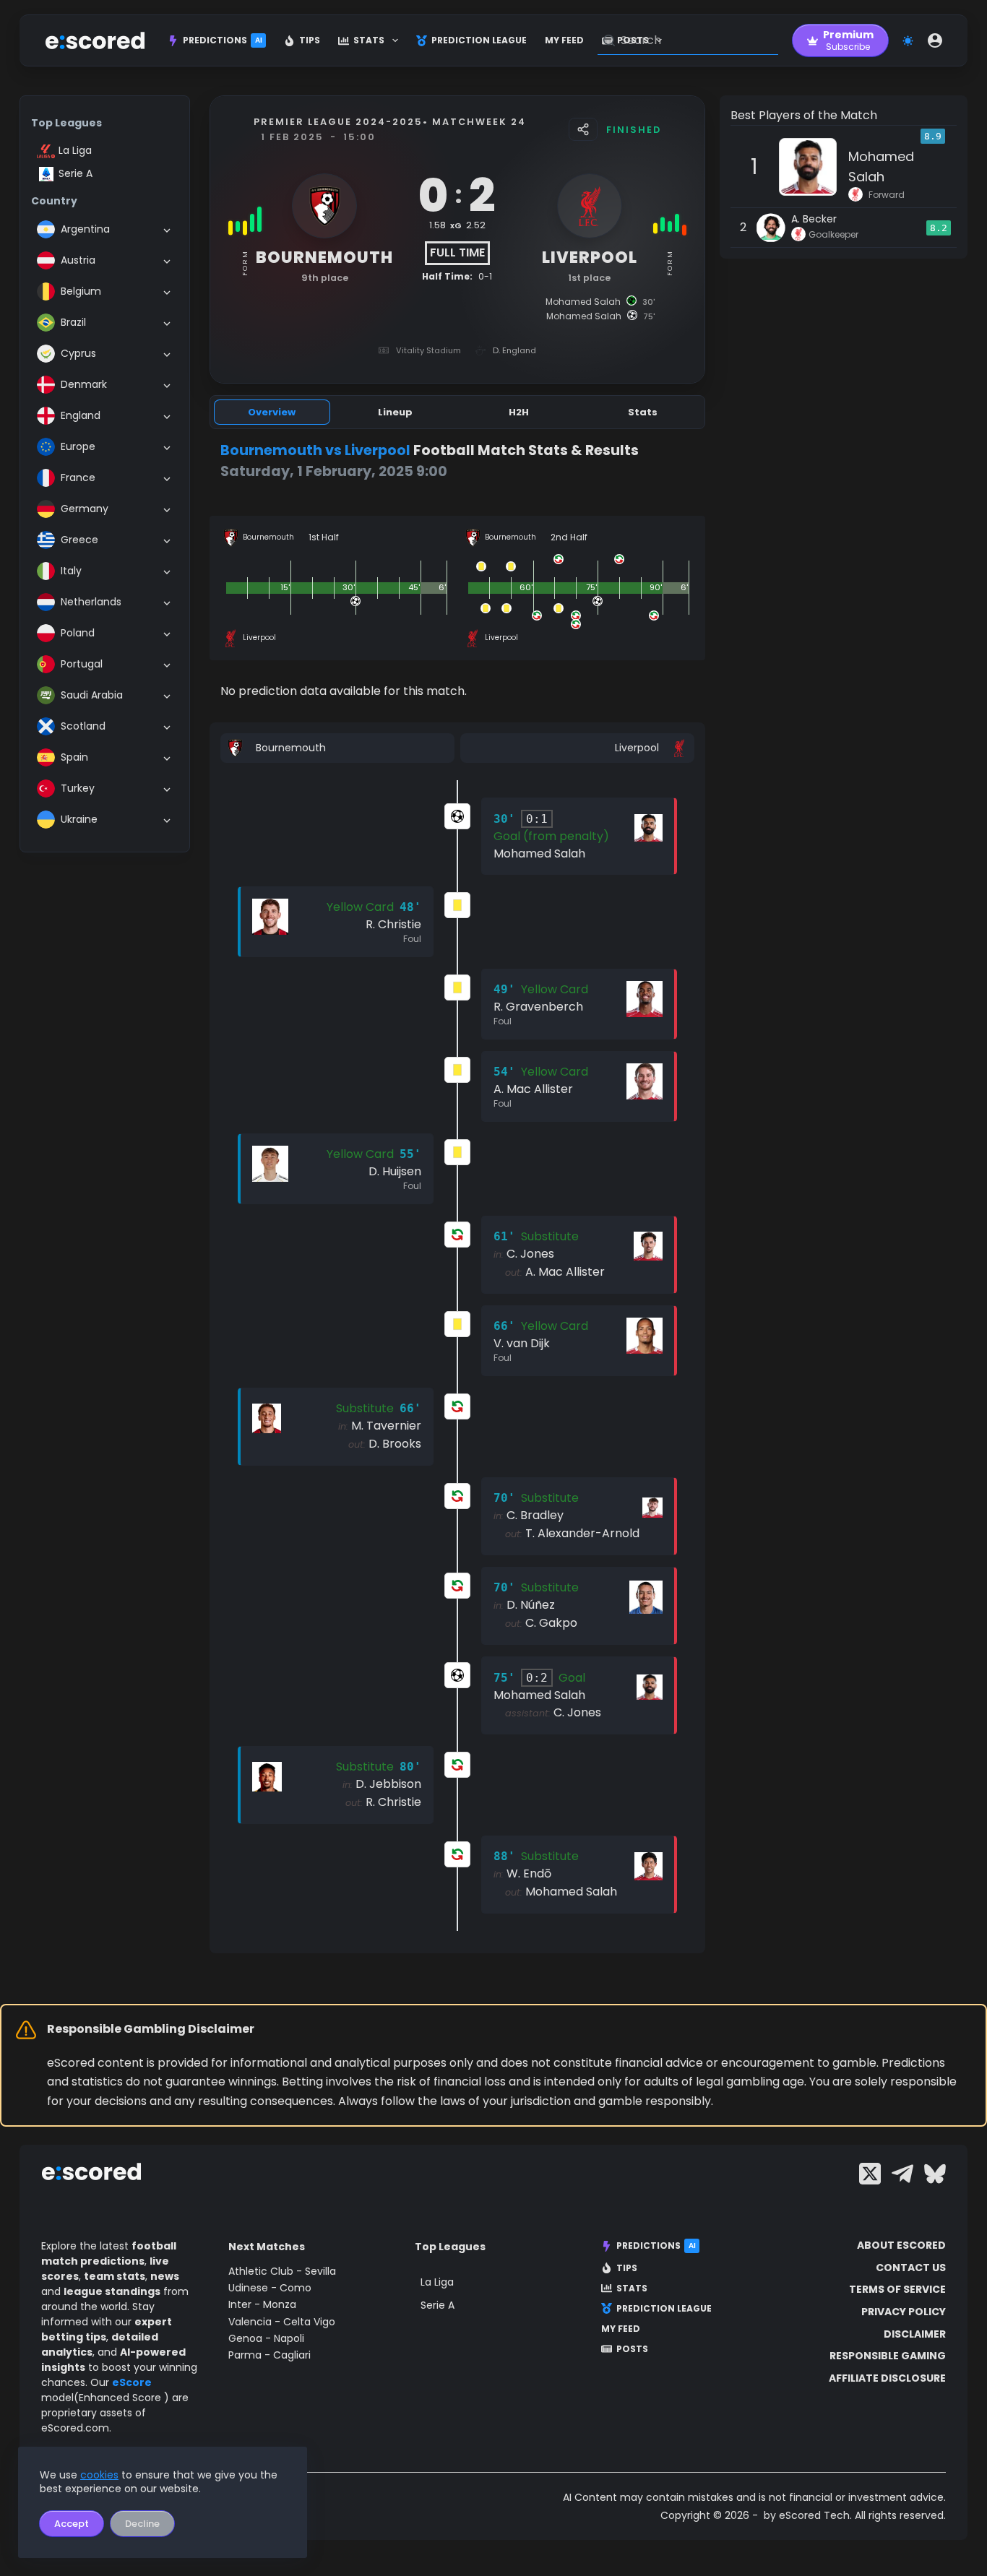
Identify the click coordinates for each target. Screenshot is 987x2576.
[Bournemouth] (337, 748)
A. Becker (814, 219)
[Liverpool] (577, 748)
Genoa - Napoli (266, 2338)
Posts (632, 2349)
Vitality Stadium (428, 350)
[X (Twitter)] (870, 2174)
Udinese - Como (270, 2288)
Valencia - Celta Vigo (282, 2322)
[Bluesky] (935, 2174)
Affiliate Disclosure (887, 2378)
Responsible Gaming (888, 2356)
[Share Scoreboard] (583, 129)
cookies (99, 2475)
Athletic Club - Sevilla (282, 2271)
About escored (901, 2245)
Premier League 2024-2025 (338, 122)
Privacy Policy (904, 2312)
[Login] (935, 40)
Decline (142, 2524)
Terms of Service (897, 2289)
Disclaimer (915, 2334)
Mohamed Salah (881, 167)
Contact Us (911, 2268)
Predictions (223, 40)
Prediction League (479, 40)
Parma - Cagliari (270, 2355)
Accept (72, 2524)
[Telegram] (902, 2174)
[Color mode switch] (908, 41)
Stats (369, 40)
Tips (310, 40)
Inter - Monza (262, 2304)
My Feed (564, 40)
